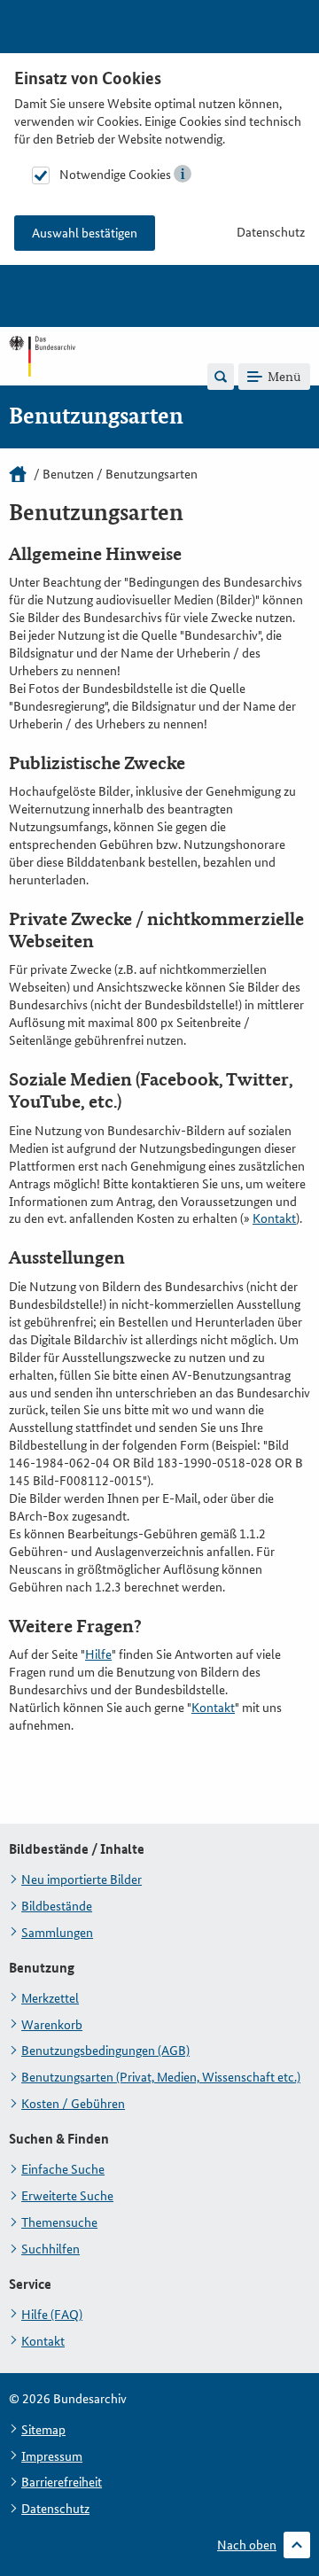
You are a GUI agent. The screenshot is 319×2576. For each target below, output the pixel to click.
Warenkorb (52, 2025)
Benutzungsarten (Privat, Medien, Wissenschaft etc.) (161, 2077)
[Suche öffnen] (221, 377)
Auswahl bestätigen (85, 233)
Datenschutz (271, 232)
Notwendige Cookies (115, 175)
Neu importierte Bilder (82, 1879)
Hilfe (98, 1654)
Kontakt (274, 1218)
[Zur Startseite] (42, 376)
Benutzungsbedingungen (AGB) (105, 2051)
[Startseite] (18, 474)
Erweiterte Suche (67, 2196)
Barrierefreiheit (62, 2482)
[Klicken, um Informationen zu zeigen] (183, 174)
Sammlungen (57, 1933)
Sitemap (43, 2430)
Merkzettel (50, 1998)
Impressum (52, 2456)
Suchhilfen (51, 2249)
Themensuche (59, 2222)
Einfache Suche (63, 2169)
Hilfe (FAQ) (52, 2315)
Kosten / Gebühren (73, 2104)
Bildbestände (57, 1906)
